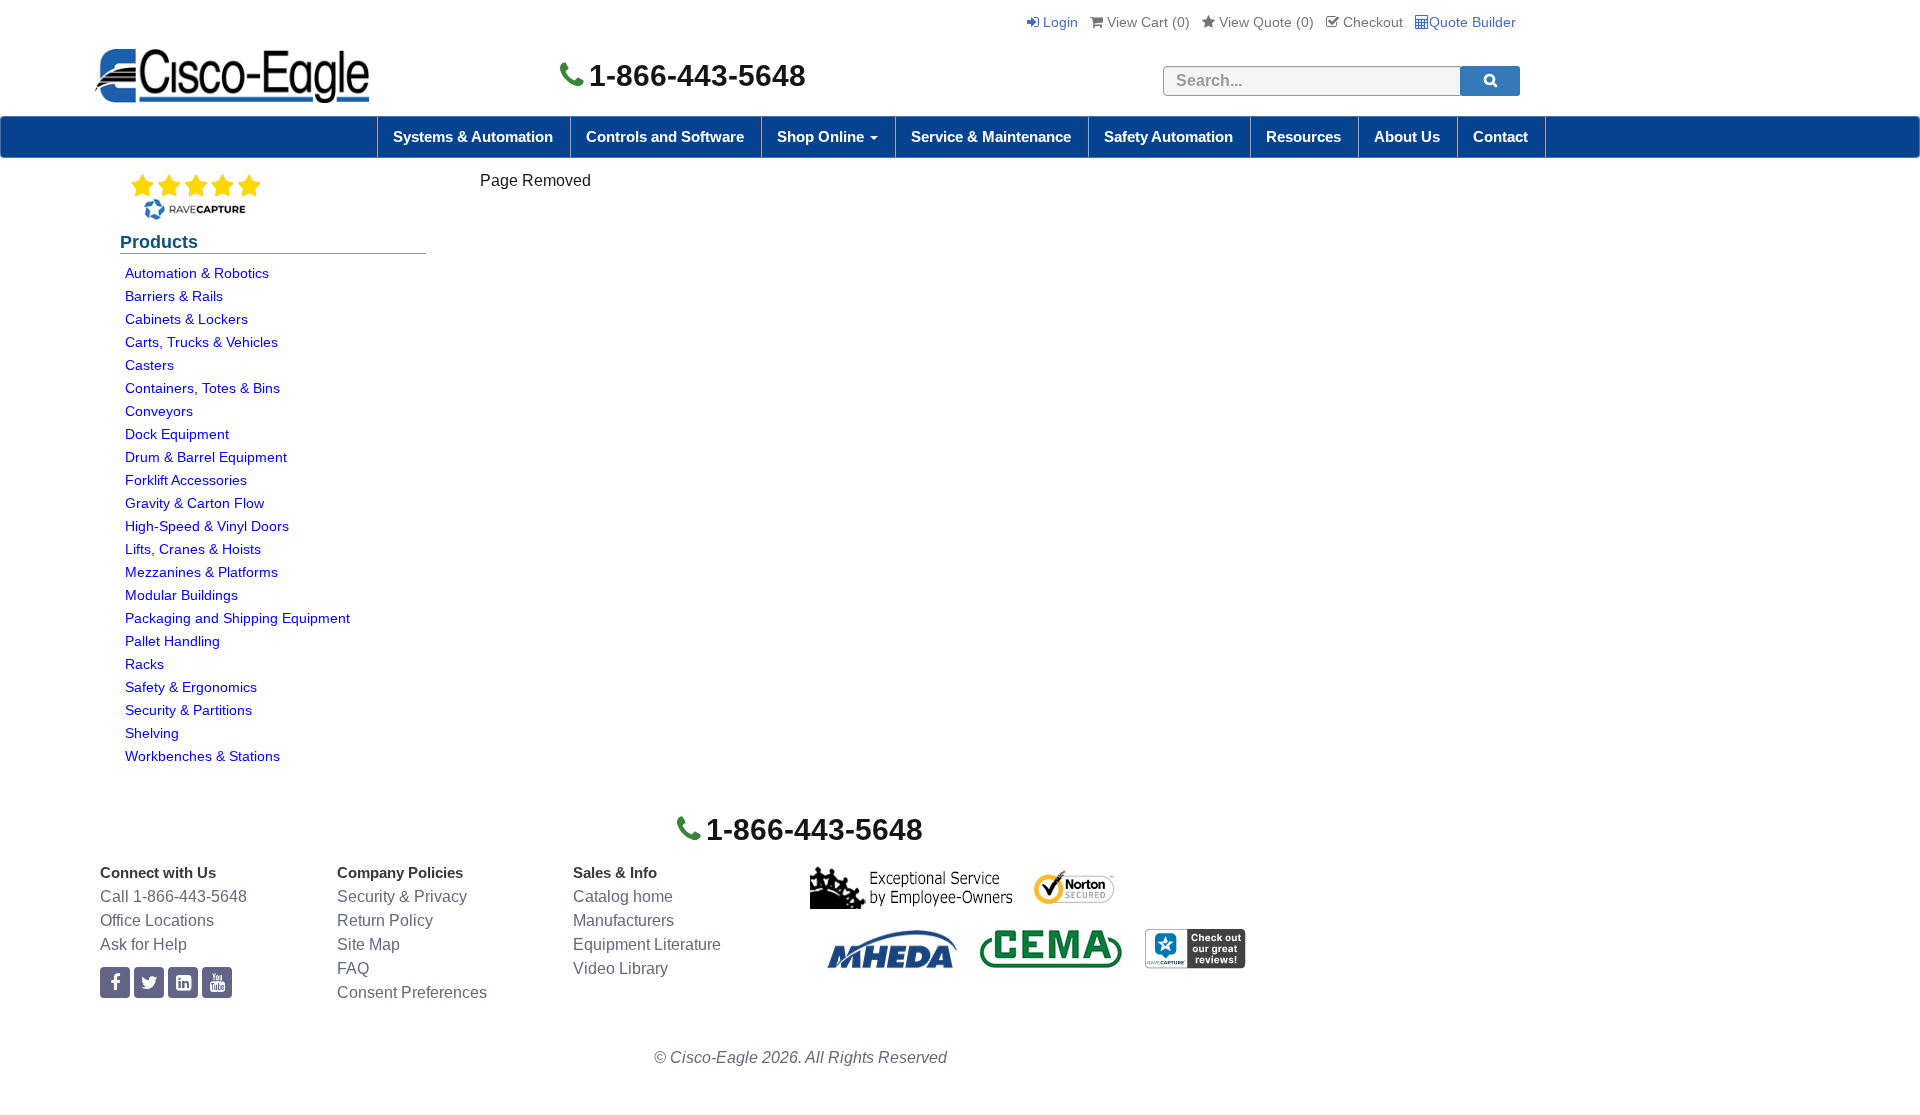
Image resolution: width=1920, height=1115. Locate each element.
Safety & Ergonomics (191, 687)
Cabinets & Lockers (186, 319)
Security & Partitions (188, 710)
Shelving (152, 733)
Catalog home (623, 896)
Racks (144, 664)
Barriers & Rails (174, 296)
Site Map (368, 944)
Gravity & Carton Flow (194, 503)
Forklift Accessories (186, 480)
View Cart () (1146, 22)
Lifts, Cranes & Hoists (193, 549)
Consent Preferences (412, 992)
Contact (1500, 136)
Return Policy (385, 920)
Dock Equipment (177, 434)
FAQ (353, 968)
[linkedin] (183, 983)
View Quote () (1264, 22)
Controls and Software (665, 136)
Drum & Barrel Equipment (206, 457)
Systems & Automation (473, 136)
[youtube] (217, 983)
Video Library (620, 968)
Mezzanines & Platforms (201, 572)
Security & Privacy (402, 896)
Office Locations (157, 920)
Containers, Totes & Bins (202, 388)
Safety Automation (1168, 136)
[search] (1490, 81)
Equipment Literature (647, 944)
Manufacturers (623, 920)
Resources (1303, 136)
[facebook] (115, 983)
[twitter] (149, 983)
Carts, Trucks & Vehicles (201, 342)
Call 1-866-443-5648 (173, 896)
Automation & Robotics (197, 273)
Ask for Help (143, 944)
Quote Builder (1472, 22)
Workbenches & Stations (202, 756)
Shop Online (822, 136)
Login (1058, 22)
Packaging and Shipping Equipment (237, 618)
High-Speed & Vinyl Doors (207, 526)
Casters (149, 365)
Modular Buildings (181, 595)
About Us (1407, 136)
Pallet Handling (172, 641)
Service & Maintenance (991, 136)
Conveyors (159, 411)
